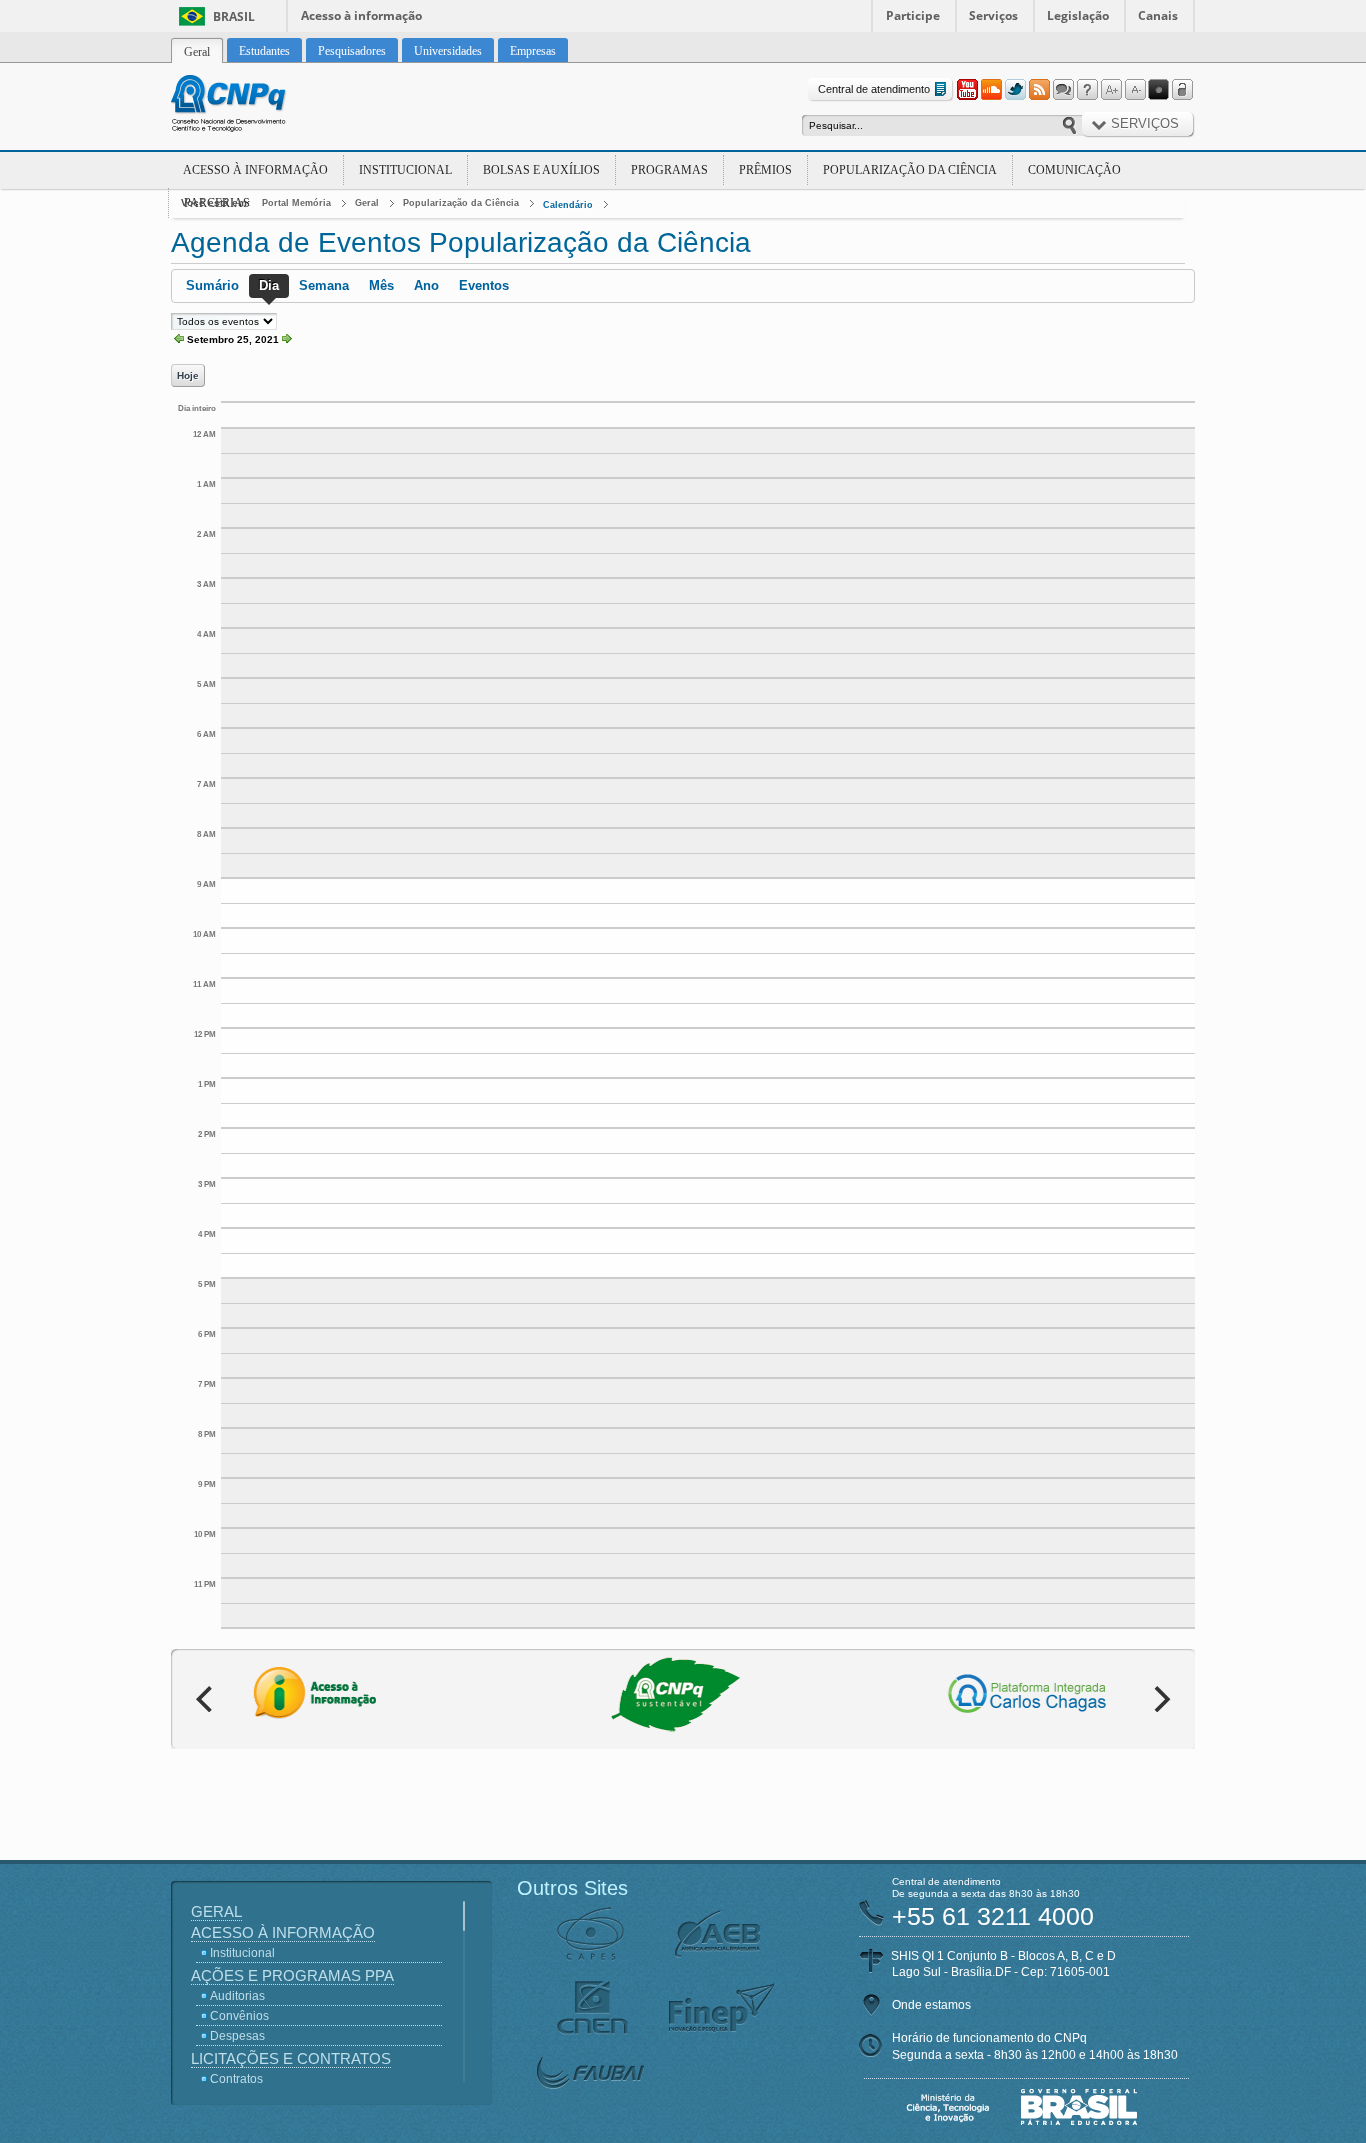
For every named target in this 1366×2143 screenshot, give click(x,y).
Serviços (993, 15)
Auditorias (237, 1996)
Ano (426, 285)
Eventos (484, 285)
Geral (367, 203)
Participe (913, 15)
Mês (381, 285)
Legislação (1078, 15)
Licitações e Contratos (291, 2058)
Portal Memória (296, 203)
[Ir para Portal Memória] (253, 106)
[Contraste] (1159, 90)
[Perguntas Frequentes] (1087, 90)
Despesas (237, 2036)
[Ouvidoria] (1063, 90)
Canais (1158, 15)
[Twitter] (1015, 90)
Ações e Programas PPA (292, 1975)
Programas (669, 170)
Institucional (405, 170)
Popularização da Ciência (910, 170)
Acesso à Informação (255, 170)
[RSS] (1039, 90)
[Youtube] (967, 90)
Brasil (234, 16)
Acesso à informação (361, 15)
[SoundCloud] (991, 90)
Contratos (236, 2079)
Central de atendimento (874, 89)
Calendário (568, 205)
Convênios (239, 2016)
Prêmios (765, 170)
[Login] (1183, 90)
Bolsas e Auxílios (541, 170)
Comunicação (1074, 170)
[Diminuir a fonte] (1135, 90)
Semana (324, 285)
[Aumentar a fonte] (1111, 90)
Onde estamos (931, 2005)
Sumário (212, 285)
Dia (269, 285)
